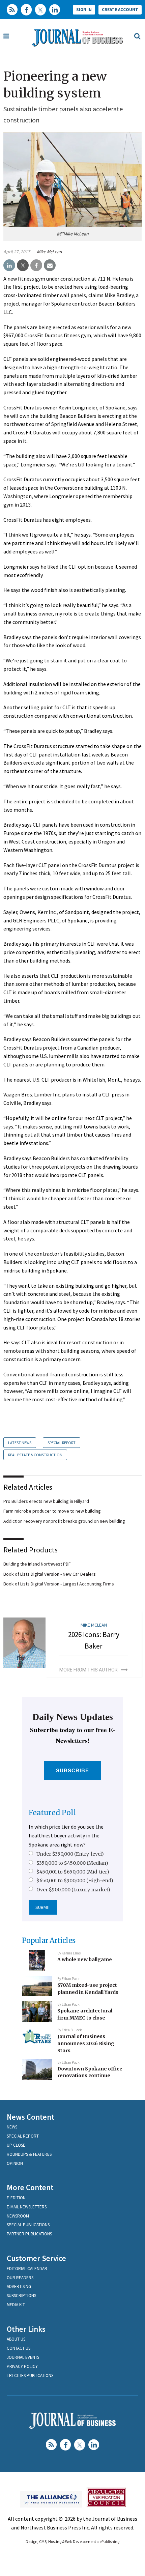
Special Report (62, 1443)
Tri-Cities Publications (30, 2375)
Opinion (15, 2163)
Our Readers (20, 2278)
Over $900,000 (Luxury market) (73, 1890)
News (12, 2127)
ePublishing (109, 2541)
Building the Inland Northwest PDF (37, 1564)
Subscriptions (21, 2296)
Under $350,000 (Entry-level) (70, 1854)
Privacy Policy (22, 2366)
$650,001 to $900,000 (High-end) (75, 1881)
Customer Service (36, 2258)
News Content (31, 2117)
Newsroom (18, 2216)
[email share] (50, 265)
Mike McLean (49, 252)
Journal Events (23, 2357)
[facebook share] (36, 265)
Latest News (20, 1443)
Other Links (26, 2329)
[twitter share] (23, 265)
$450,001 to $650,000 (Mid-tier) (73, 1872)
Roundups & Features (29, 2154)
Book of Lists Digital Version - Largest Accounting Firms (59, 1584)
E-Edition (16, 2198)
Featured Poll (52, 1813)
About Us (16, 2339)
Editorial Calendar (27, 2269)
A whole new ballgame (85, 1959)
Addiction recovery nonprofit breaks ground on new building (64, 1521)
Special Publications (28, 2225)
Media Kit (16, 2305)
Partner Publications (29, 2234)
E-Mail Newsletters (27, 2207)
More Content (30, 2187)
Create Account (120, 10)
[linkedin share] (9, 265)
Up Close (16, 2145)
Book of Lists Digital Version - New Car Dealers (50, 1574)
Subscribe (73, 1770)
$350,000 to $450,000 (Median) (72, 1863)
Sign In (84, 10)
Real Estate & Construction (35, 1455)
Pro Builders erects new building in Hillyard (46, 1501)
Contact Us (19, 2348)
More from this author (89, 1670)
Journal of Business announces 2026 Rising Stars (86, 2043)
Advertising (19, 2286)
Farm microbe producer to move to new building (52, 1511)
